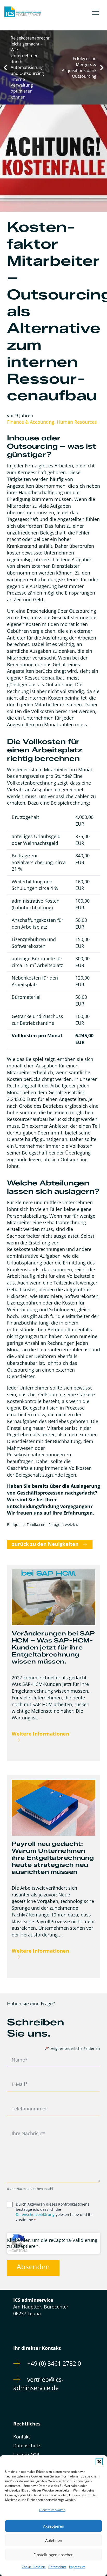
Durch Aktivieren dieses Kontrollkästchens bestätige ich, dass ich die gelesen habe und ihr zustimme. (54, 2212)
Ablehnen (54, 2540)
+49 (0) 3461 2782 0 (54, 2363)
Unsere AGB (26, 2455)
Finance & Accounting (31, 422)
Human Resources (77, 422)
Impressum (77, 2567)
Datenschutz (57, 2567)
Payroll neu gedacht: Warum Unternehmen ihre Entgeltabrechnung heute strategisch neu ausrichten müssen (53, 1858)
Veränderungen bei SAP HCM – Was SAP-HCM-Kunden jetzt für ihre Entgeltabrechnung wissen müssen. (53, 1647)
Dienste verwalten (52, 2510)
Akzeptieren (54, 2526)
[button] (99, 2462)
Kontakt (22, 2437)
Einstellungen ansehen (53, 2555)
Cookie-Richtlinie (34, 2567)
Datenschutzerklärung (35, 2215)
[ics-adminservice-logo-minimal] (23, 12)
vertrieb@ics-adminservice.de (38, 2384)
